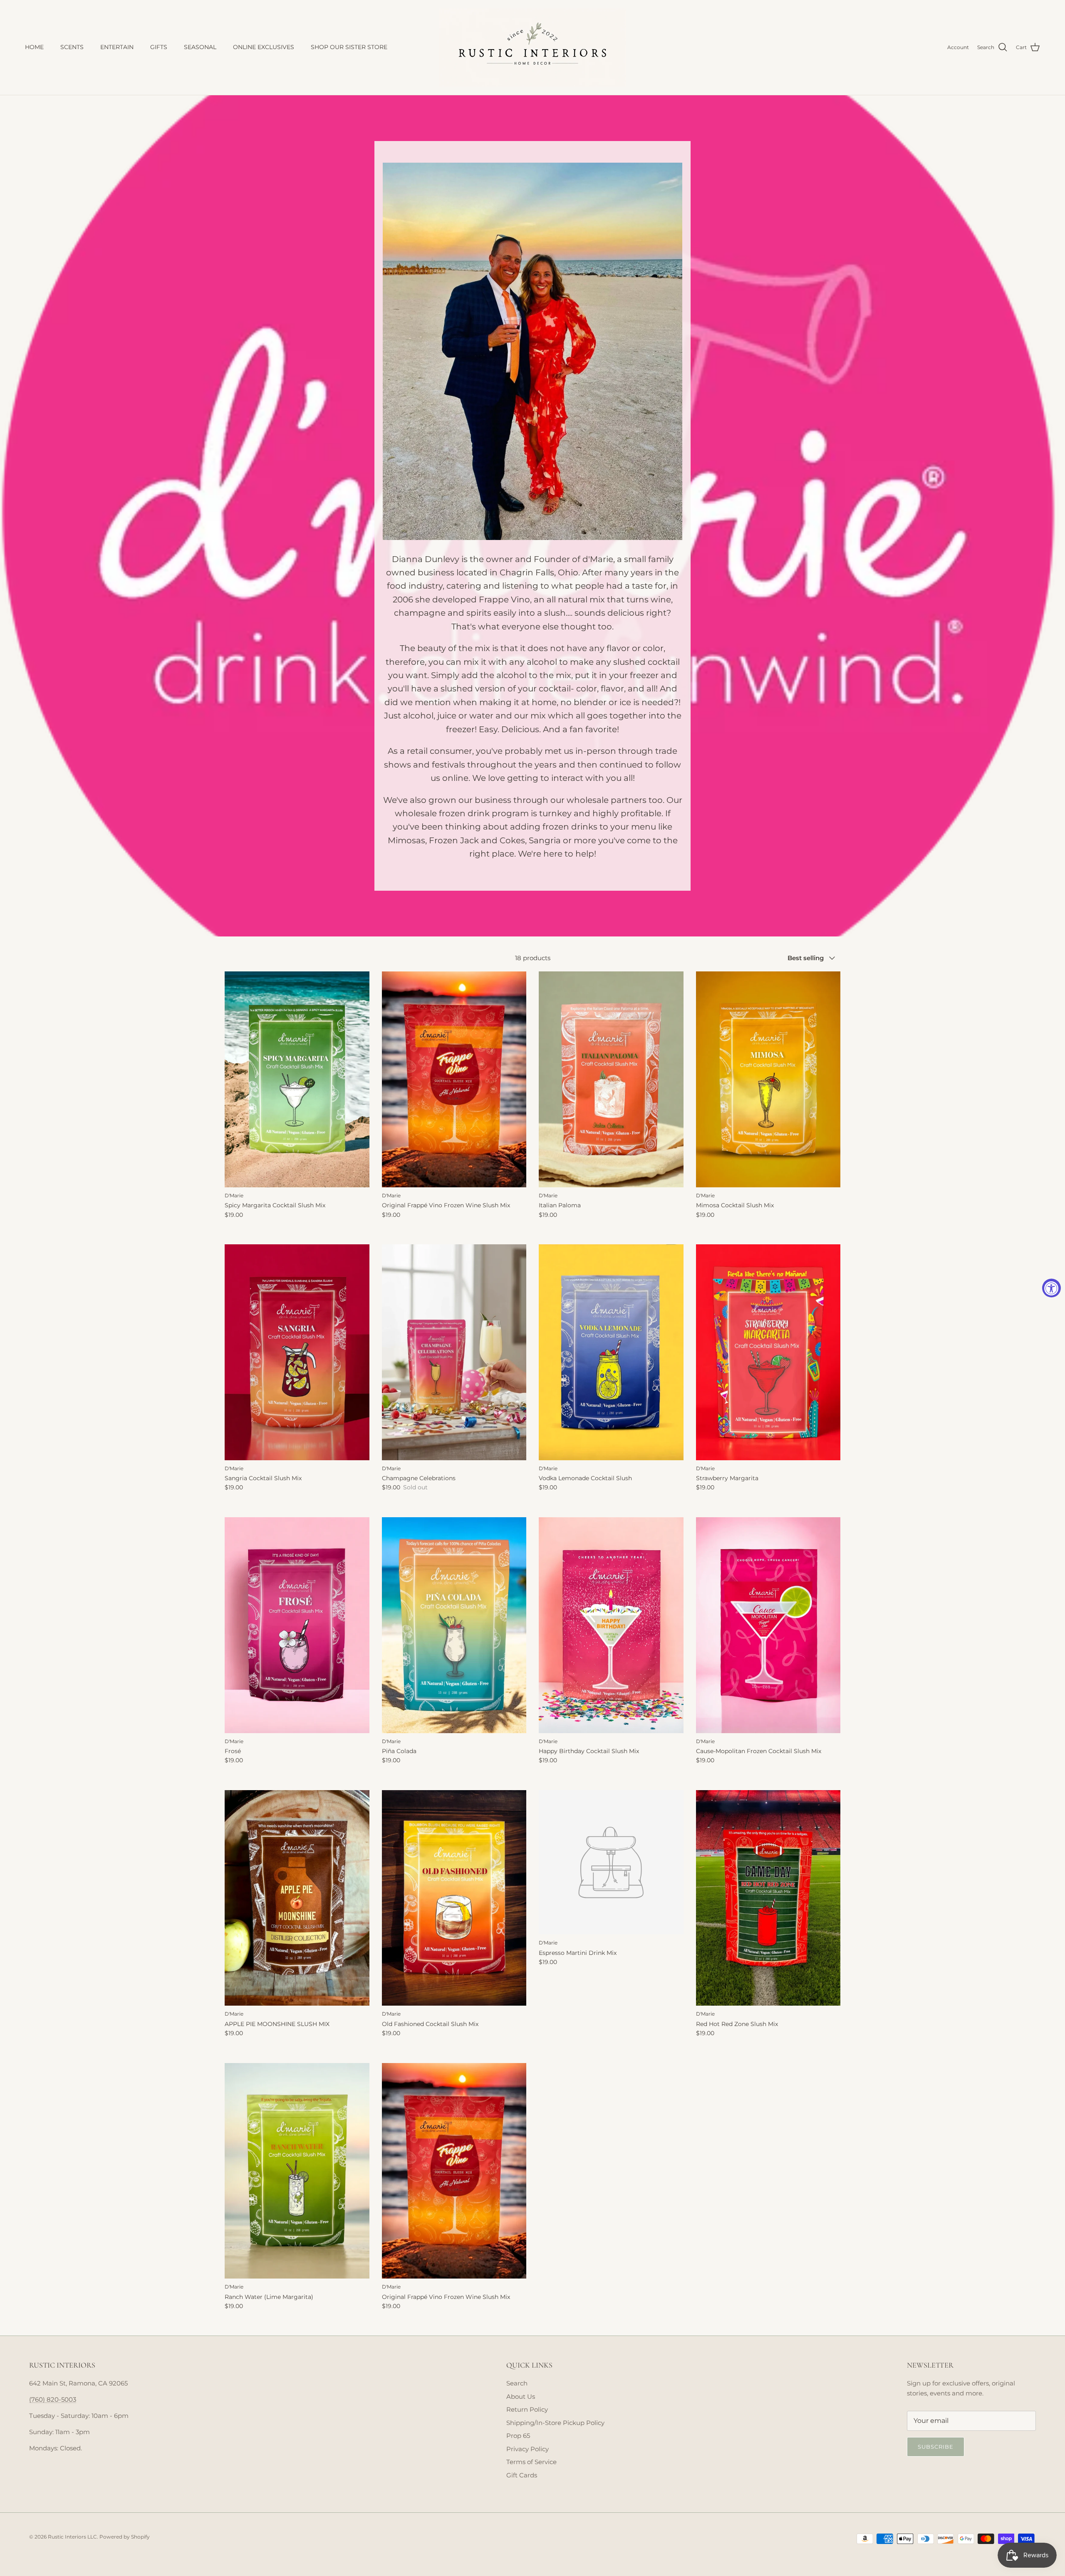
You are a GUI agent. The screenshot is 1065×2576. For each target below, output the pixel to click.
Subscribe (936, 2447)
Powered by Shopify (125, 2537)
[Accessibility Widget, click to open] (1051, 1288)
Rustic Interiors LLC (72, 2537)
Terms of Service (531, 2462)
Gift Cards (522, 2475)
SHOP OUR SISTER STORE (349, 47)
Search (517, 2383)
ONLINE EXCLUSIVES (264, 47)
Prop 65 (518, 2436)
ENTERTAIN (117, 47)
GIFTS (159, 47)
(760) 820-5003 (53, 2399)
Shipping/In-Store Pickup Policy (555, 2423)
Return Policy (527, 2409)
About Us (521, 2396)
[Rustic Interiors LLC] (532, 47)
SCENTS (72, 47)
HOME (34, 47)
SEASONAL (200, 47)
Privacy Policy (528, 2449)
